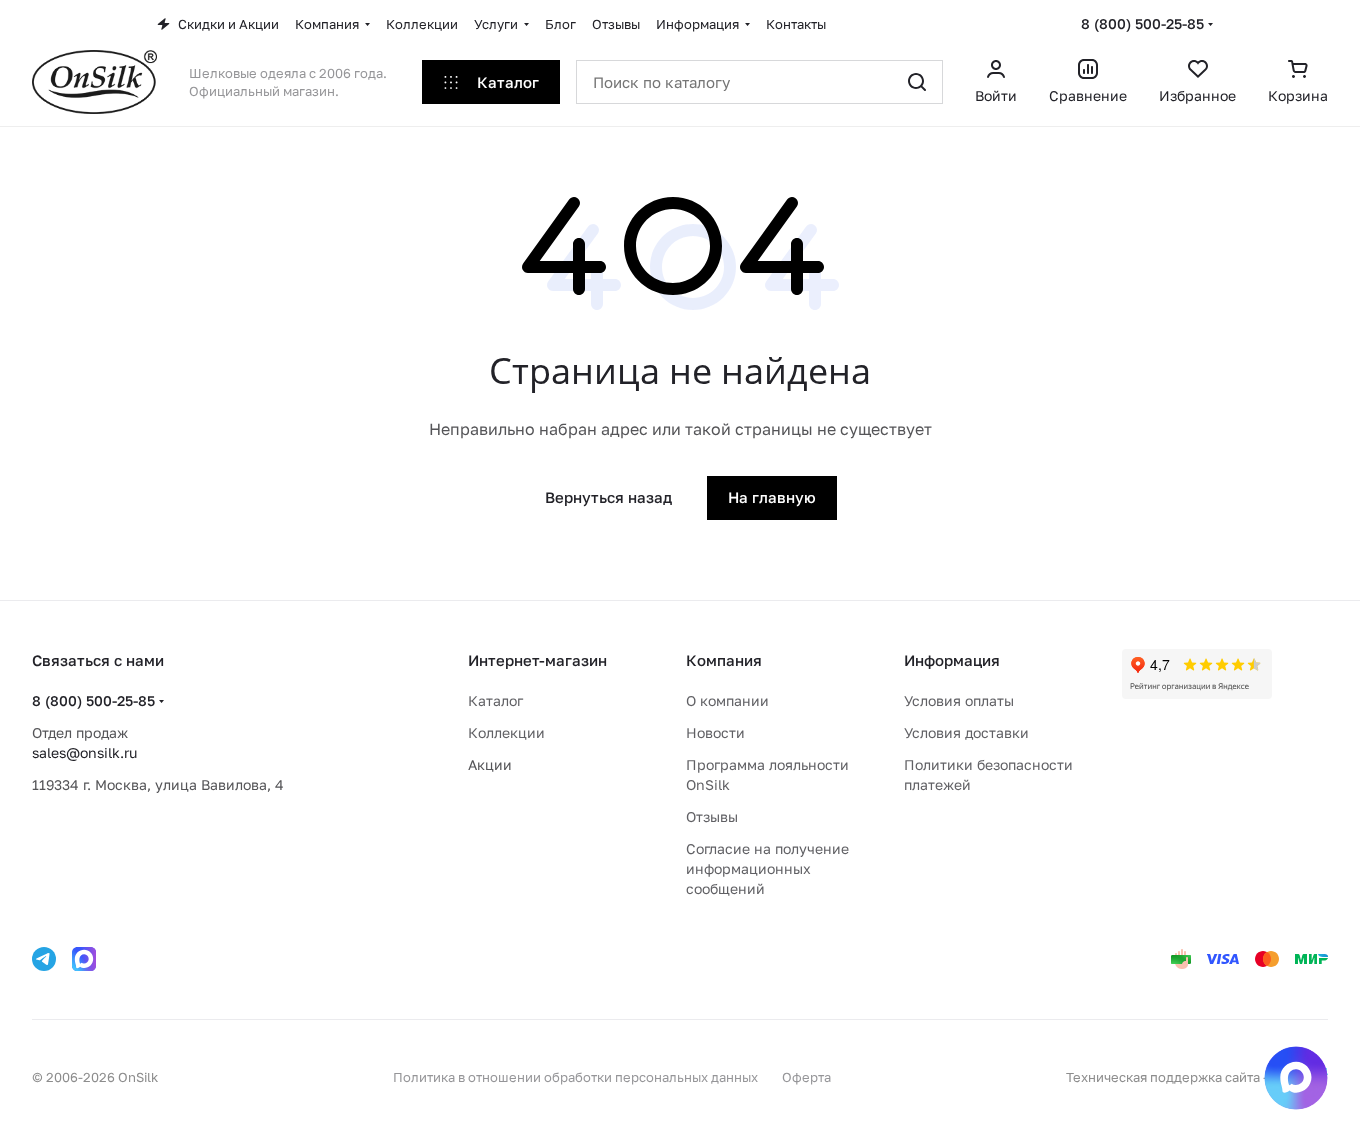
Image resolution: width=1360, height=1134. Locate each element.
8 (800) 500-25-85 (1142, 23)
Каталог (495, 700)
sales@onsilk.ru (84, 752)
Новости (715, 732)
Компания (724, 660)
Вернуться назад (608, 497)
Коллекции (506, 732)
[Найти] (917, 82)
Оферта (806, 1077)
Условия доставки (966, 732)
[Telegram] (44, 959)
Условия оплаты (959, 700)
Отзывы (712, 816)
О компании (727, 700)
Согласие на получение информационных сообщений (767, 868)
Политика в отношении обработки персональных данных (575, 1077)
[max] (84, 959)
